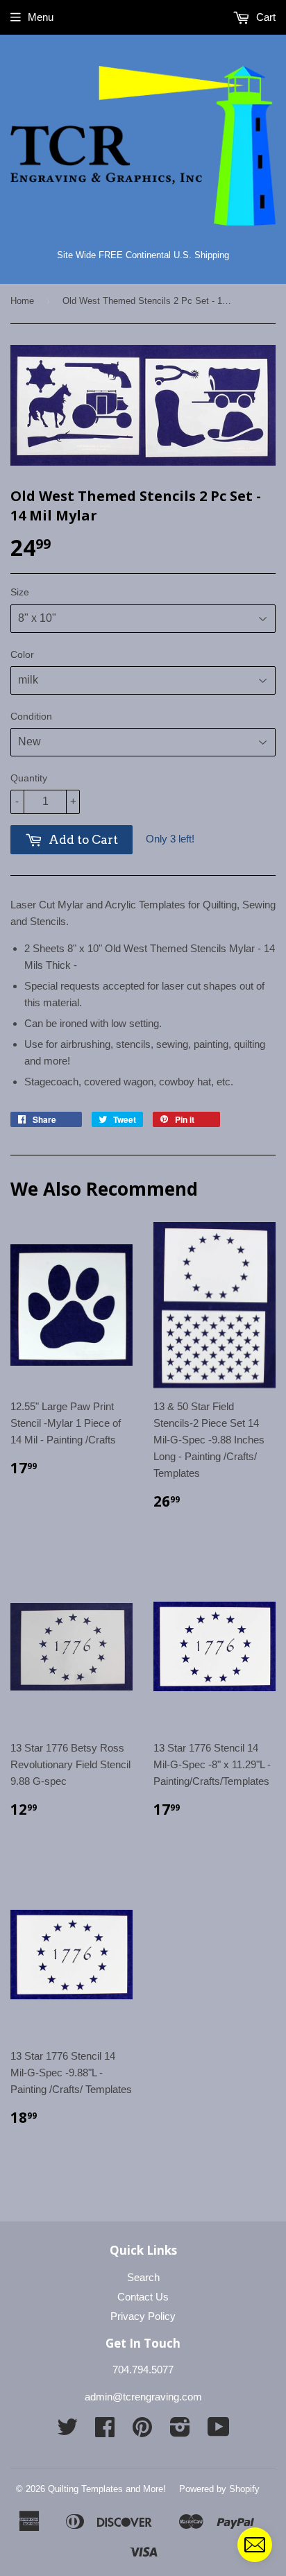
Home (22, 301)
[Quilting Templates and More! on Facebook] (105, 2431)
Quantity (29, 778)
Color (22, 654)
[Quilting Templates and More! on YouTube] (219, 2431)
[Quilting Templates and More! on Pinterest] (142, 2431)
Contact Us (143, 2297)
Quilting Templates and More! (107, 2489)
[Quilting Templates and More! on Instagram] (180, 2431)
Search (143, 2277)
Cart (264, 17)
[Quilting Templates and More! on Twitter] (67, 2431)
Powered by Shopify (219, 2489)
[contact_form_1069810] (255, 2545)
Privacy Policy (143, 2316)
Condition (31, 716)
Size (20, 592)
